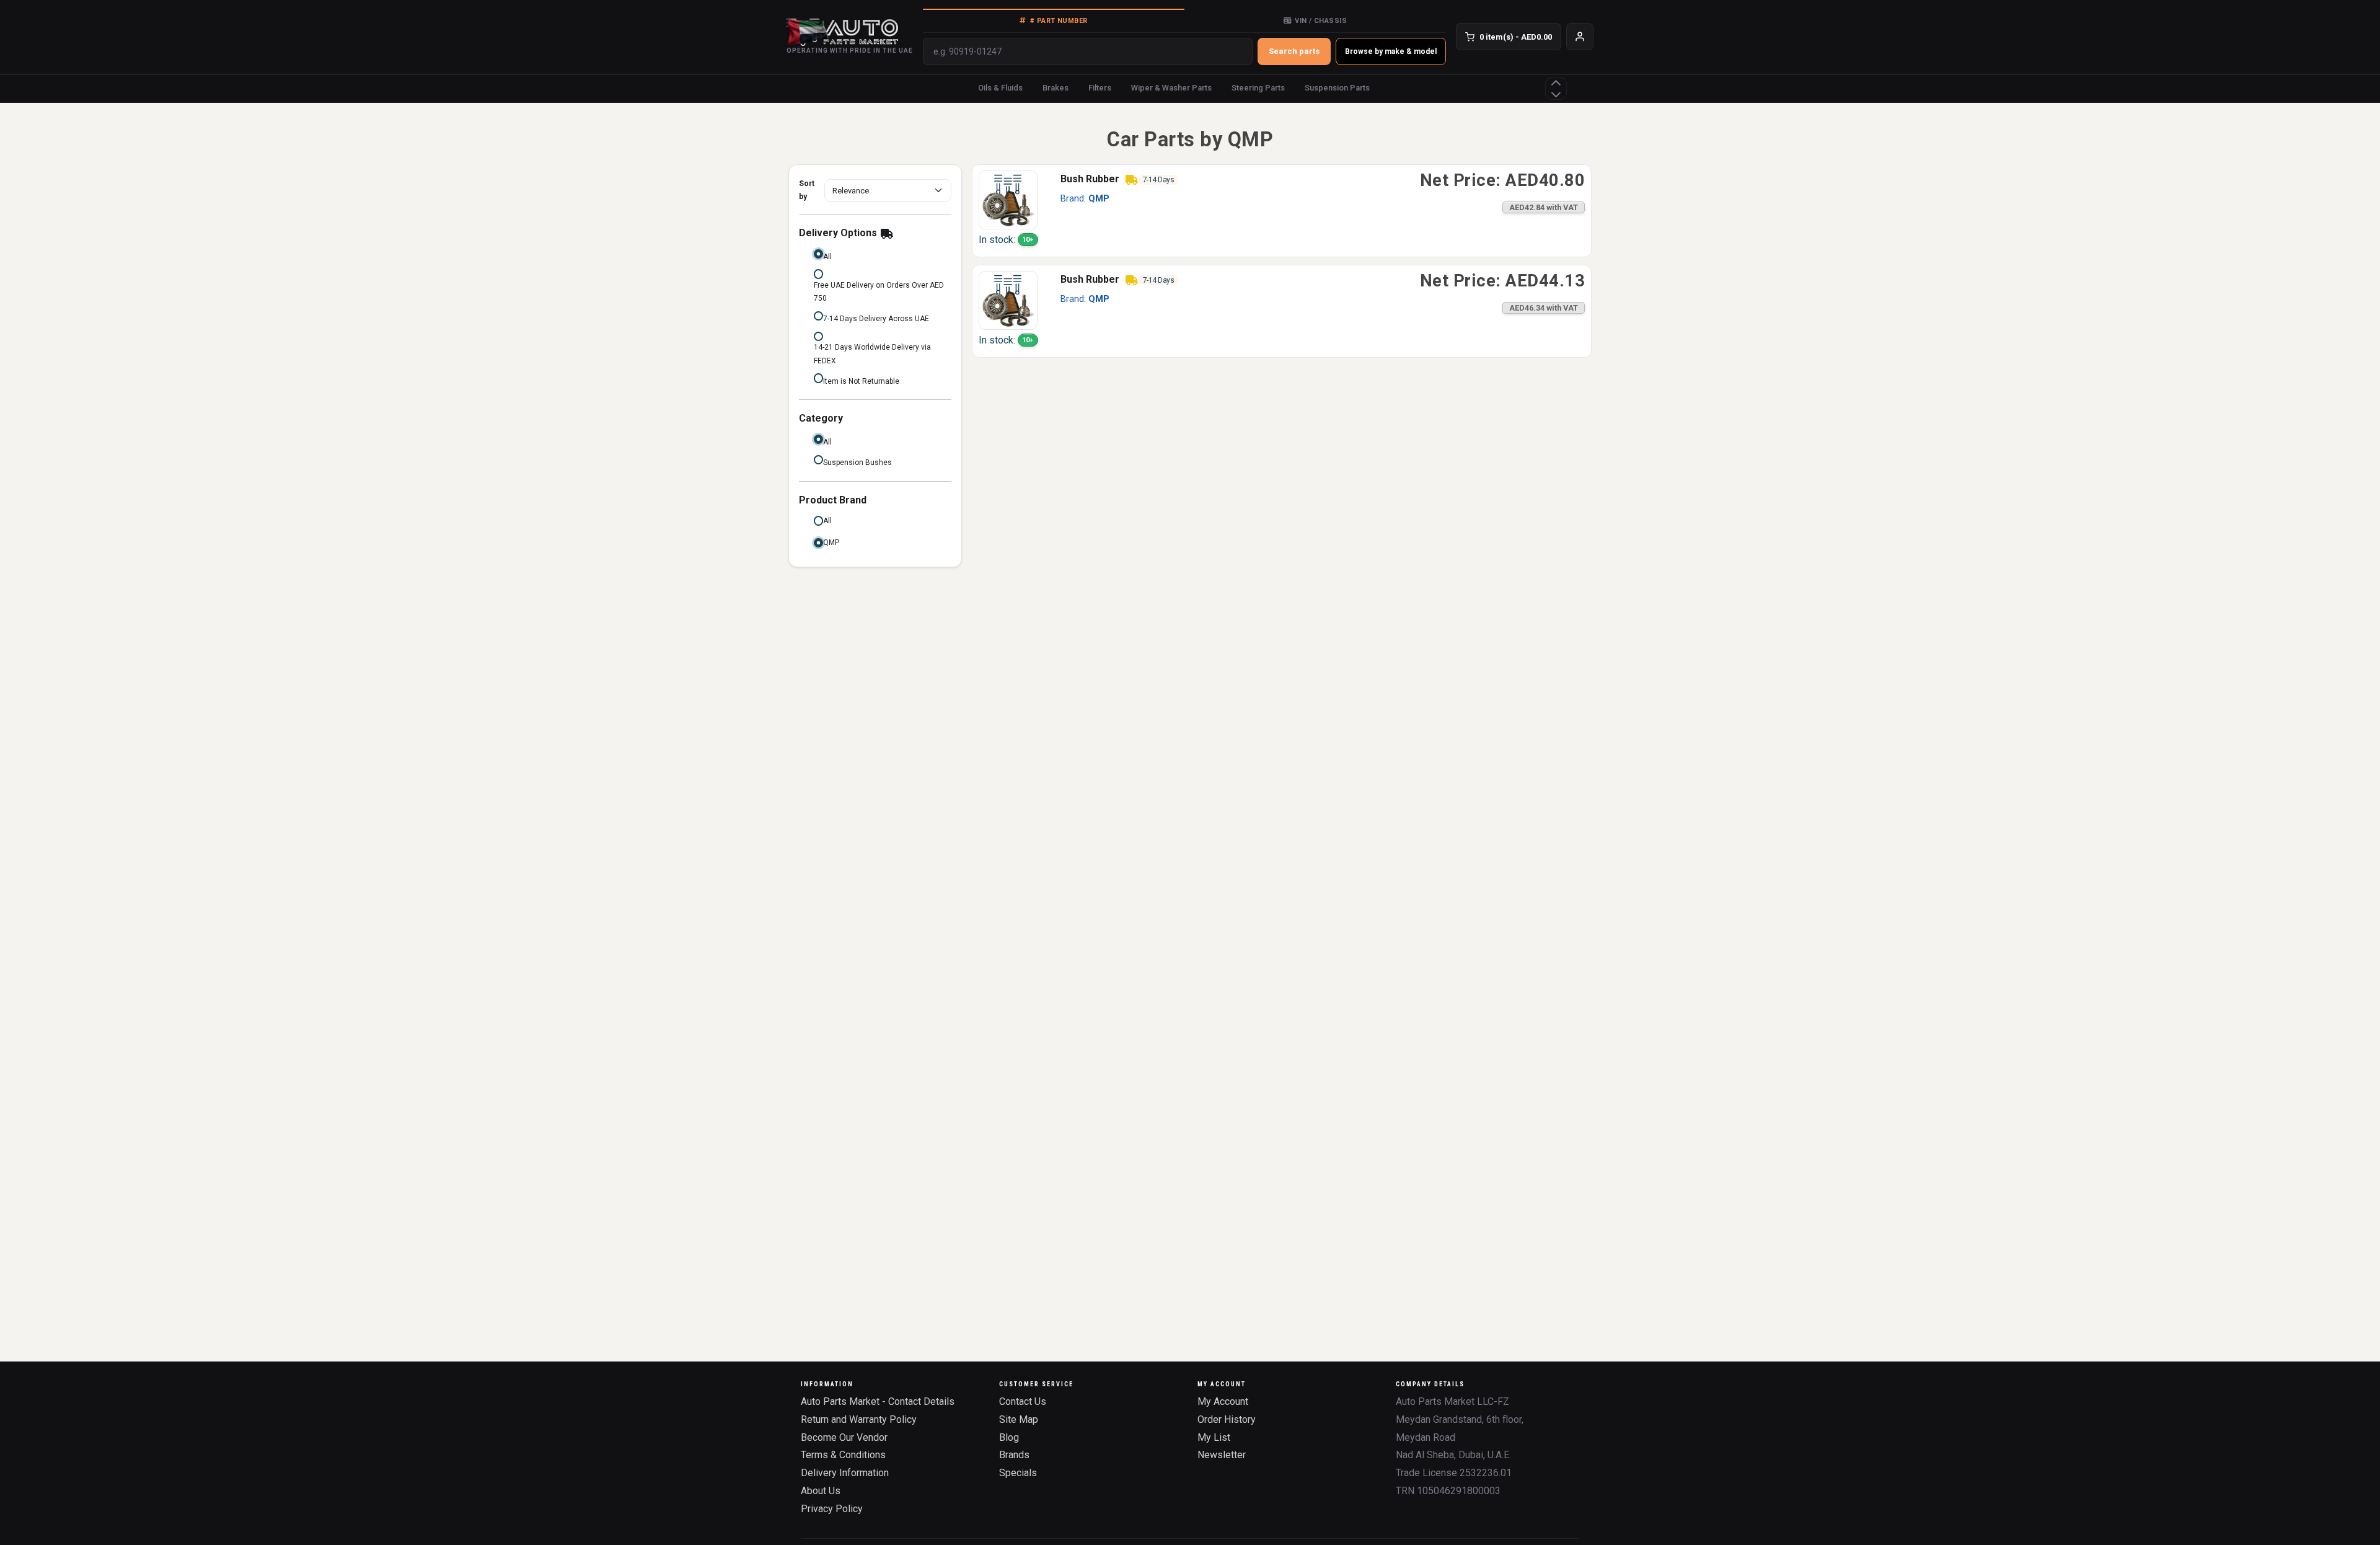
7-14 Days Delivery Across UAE (876, 319)
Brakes (1056, 88)
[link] (1282, 211)
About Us (821, 1491)
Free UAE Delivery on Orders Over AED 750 (879, 292)
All (827, 257)
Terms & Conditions (843, 1455)
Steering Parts (1258, 88)
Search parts (1294, 51)
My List (1214, 1437)
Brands (1014, 1455)
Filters (1100, 88)
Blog (1009, 1437)
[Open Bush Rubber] (1008, 199)
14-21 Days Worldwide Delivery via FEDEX (872, 354)
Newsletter (1222, 1455)
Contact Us (1023, 1401)
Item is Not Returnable (861, 381)
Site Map (1019, 1419)
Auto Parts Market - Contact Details (878, 1401)
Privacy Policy (832, 1509)
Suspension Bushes (857, 463)
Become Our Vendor (844, 1437)
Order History (1227, 1419)
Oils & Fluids (1000, 88)
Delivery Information (845, 1473)
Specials (1018, 1473)
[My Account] (1580, 37)
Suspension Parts (1337, 88)
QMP (831, 542)
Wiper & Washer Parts (1171, 88)
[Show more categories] (1556, 89)
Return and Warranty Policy (859, 1419)
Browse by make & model (1391, 51)
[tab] (1054, 20)
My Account (1223, 1401)
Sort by (807, 190)
